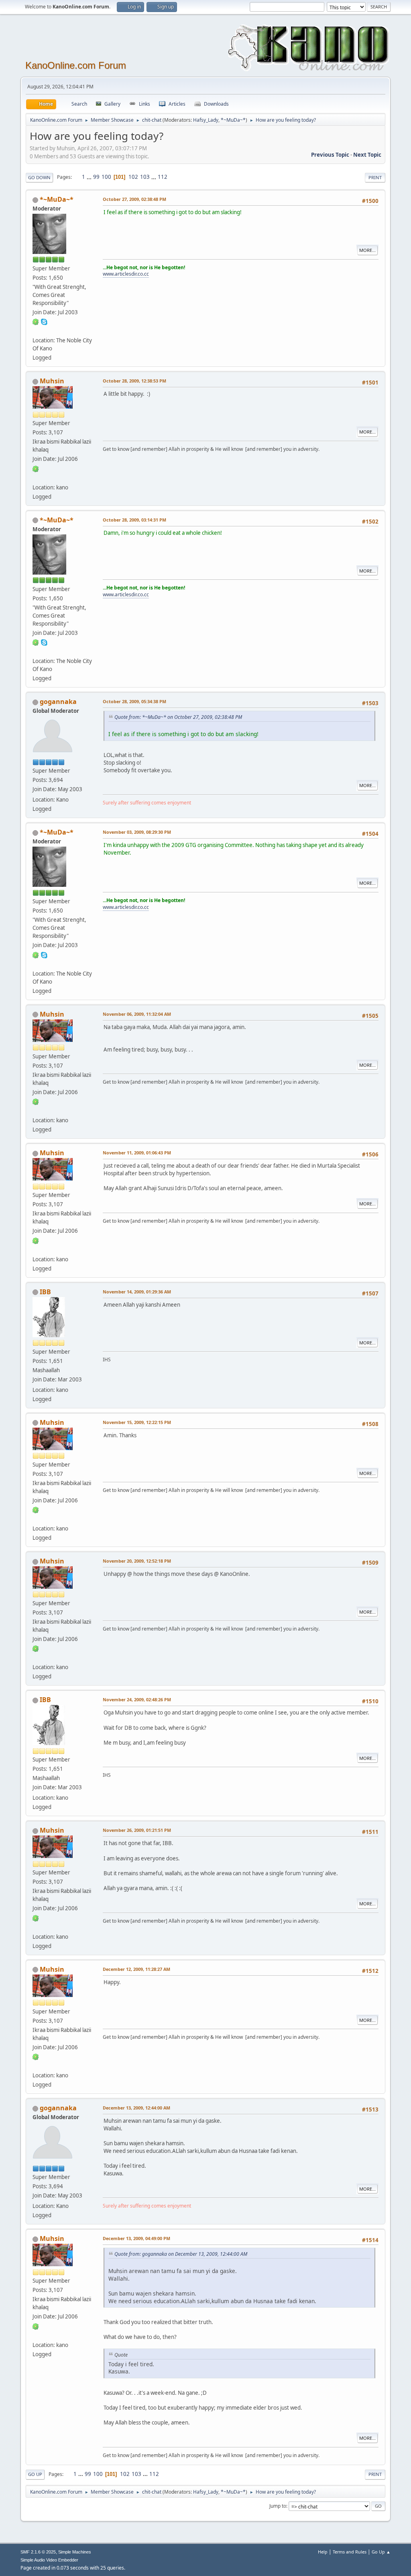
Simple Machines (75, 2552)
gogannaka (58, 702)
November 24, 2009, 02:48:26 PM (137, 1699)
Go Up (35, 2474)
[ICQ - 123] (36, 468)
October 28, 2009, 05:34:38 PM (134, 701)
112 (163, 177)
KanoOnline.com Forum (76, 65)
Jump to (278, 2506)
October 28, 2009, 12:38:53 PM (134, 381)
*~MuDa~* (233, 120)
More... (367, 250)
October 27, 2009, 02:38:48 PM (134, 199)
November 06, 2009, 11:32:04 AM (137, 1014)
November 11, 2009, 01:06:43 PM (137, 1153)
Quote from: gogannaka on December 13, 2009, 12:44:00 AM (181, 2254)
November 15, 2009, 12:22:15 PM (137, 1422)
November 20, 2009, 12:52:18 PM (137, 1561)
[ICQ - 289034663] (36, 321)
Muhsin (52, 381)
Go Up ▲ (381, 2552)
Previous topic (330, 155)
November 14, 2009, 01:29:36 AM (137, 1292)
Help (323, 2552)
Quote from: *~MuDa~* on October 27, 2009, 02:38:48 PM (178, 717)
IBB (45, 1292)
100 (106, 177)
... (90, 177)
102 (133, 177)
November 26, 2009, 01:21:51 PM (137, 1830)
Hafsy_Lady (206, 120)
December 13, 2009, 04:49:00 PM (136, 2238)
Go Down (39, 177)
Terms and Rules (350, 2552)
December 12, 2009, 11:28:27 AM (136, 1969)
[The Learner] (36, 477)
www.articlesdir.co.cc (126, 274)
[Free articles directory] (36, 331)
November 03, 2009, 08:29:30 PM (137, 832)
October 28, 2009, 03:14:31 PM (134, 520)
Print (375, 177)
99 (96, 177)
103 (145, 177)
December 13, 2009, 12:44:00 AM (136, 2108)
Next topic (367, 155)
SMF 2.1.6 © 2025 (38, 2552)
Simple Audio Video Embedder (49, 2560)
